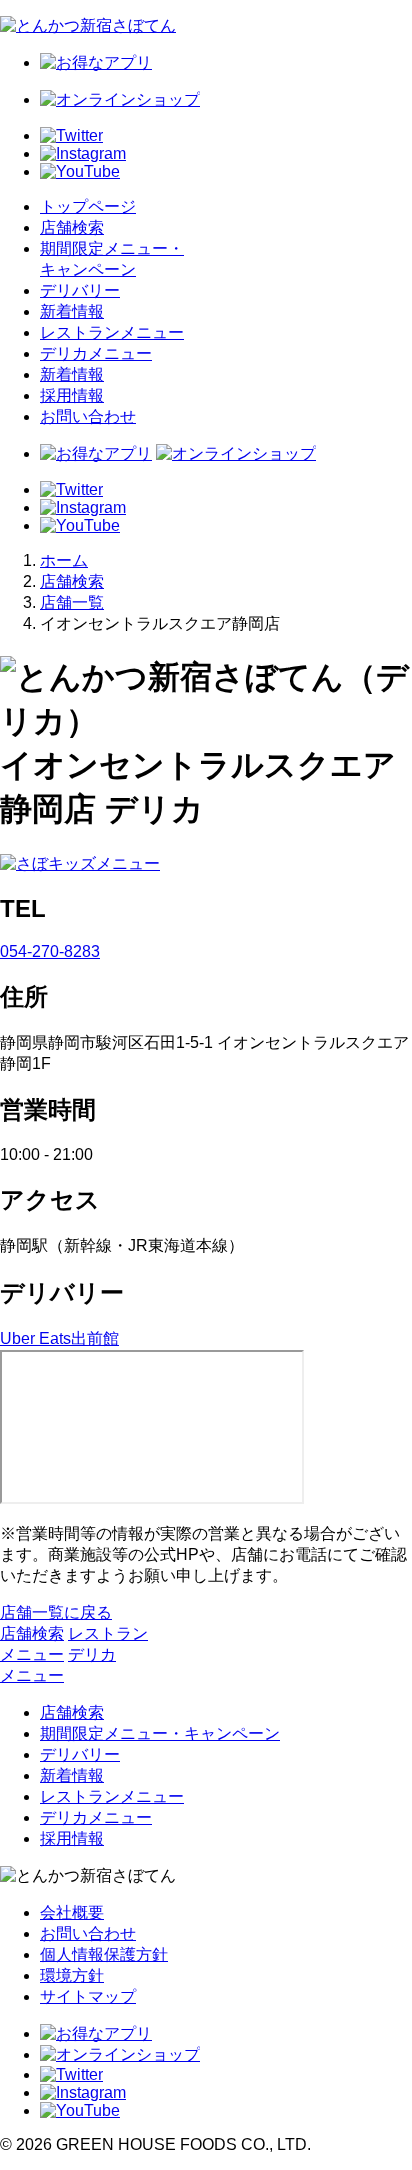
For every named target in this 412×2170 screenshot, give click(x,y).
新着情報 (72, 311)
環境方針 (72, 1975)
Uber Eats (35, 1338)
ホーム (64, 560)
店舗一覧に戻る (56, 1612)
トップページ (88, 206)
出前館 (95, 1338)
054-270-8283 (50, 951)
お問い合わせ (88, 416)
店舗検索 (72, 227)
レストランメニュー (112, 332)
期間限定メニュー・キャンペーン (160, 1733)
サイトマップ (88, 1996)
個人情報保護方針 (104, 1954)
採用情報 (72, 395)
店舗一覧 (72, 602)
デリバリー (80, 290)
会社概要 (72, 1912)
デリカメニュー (96, 353)
